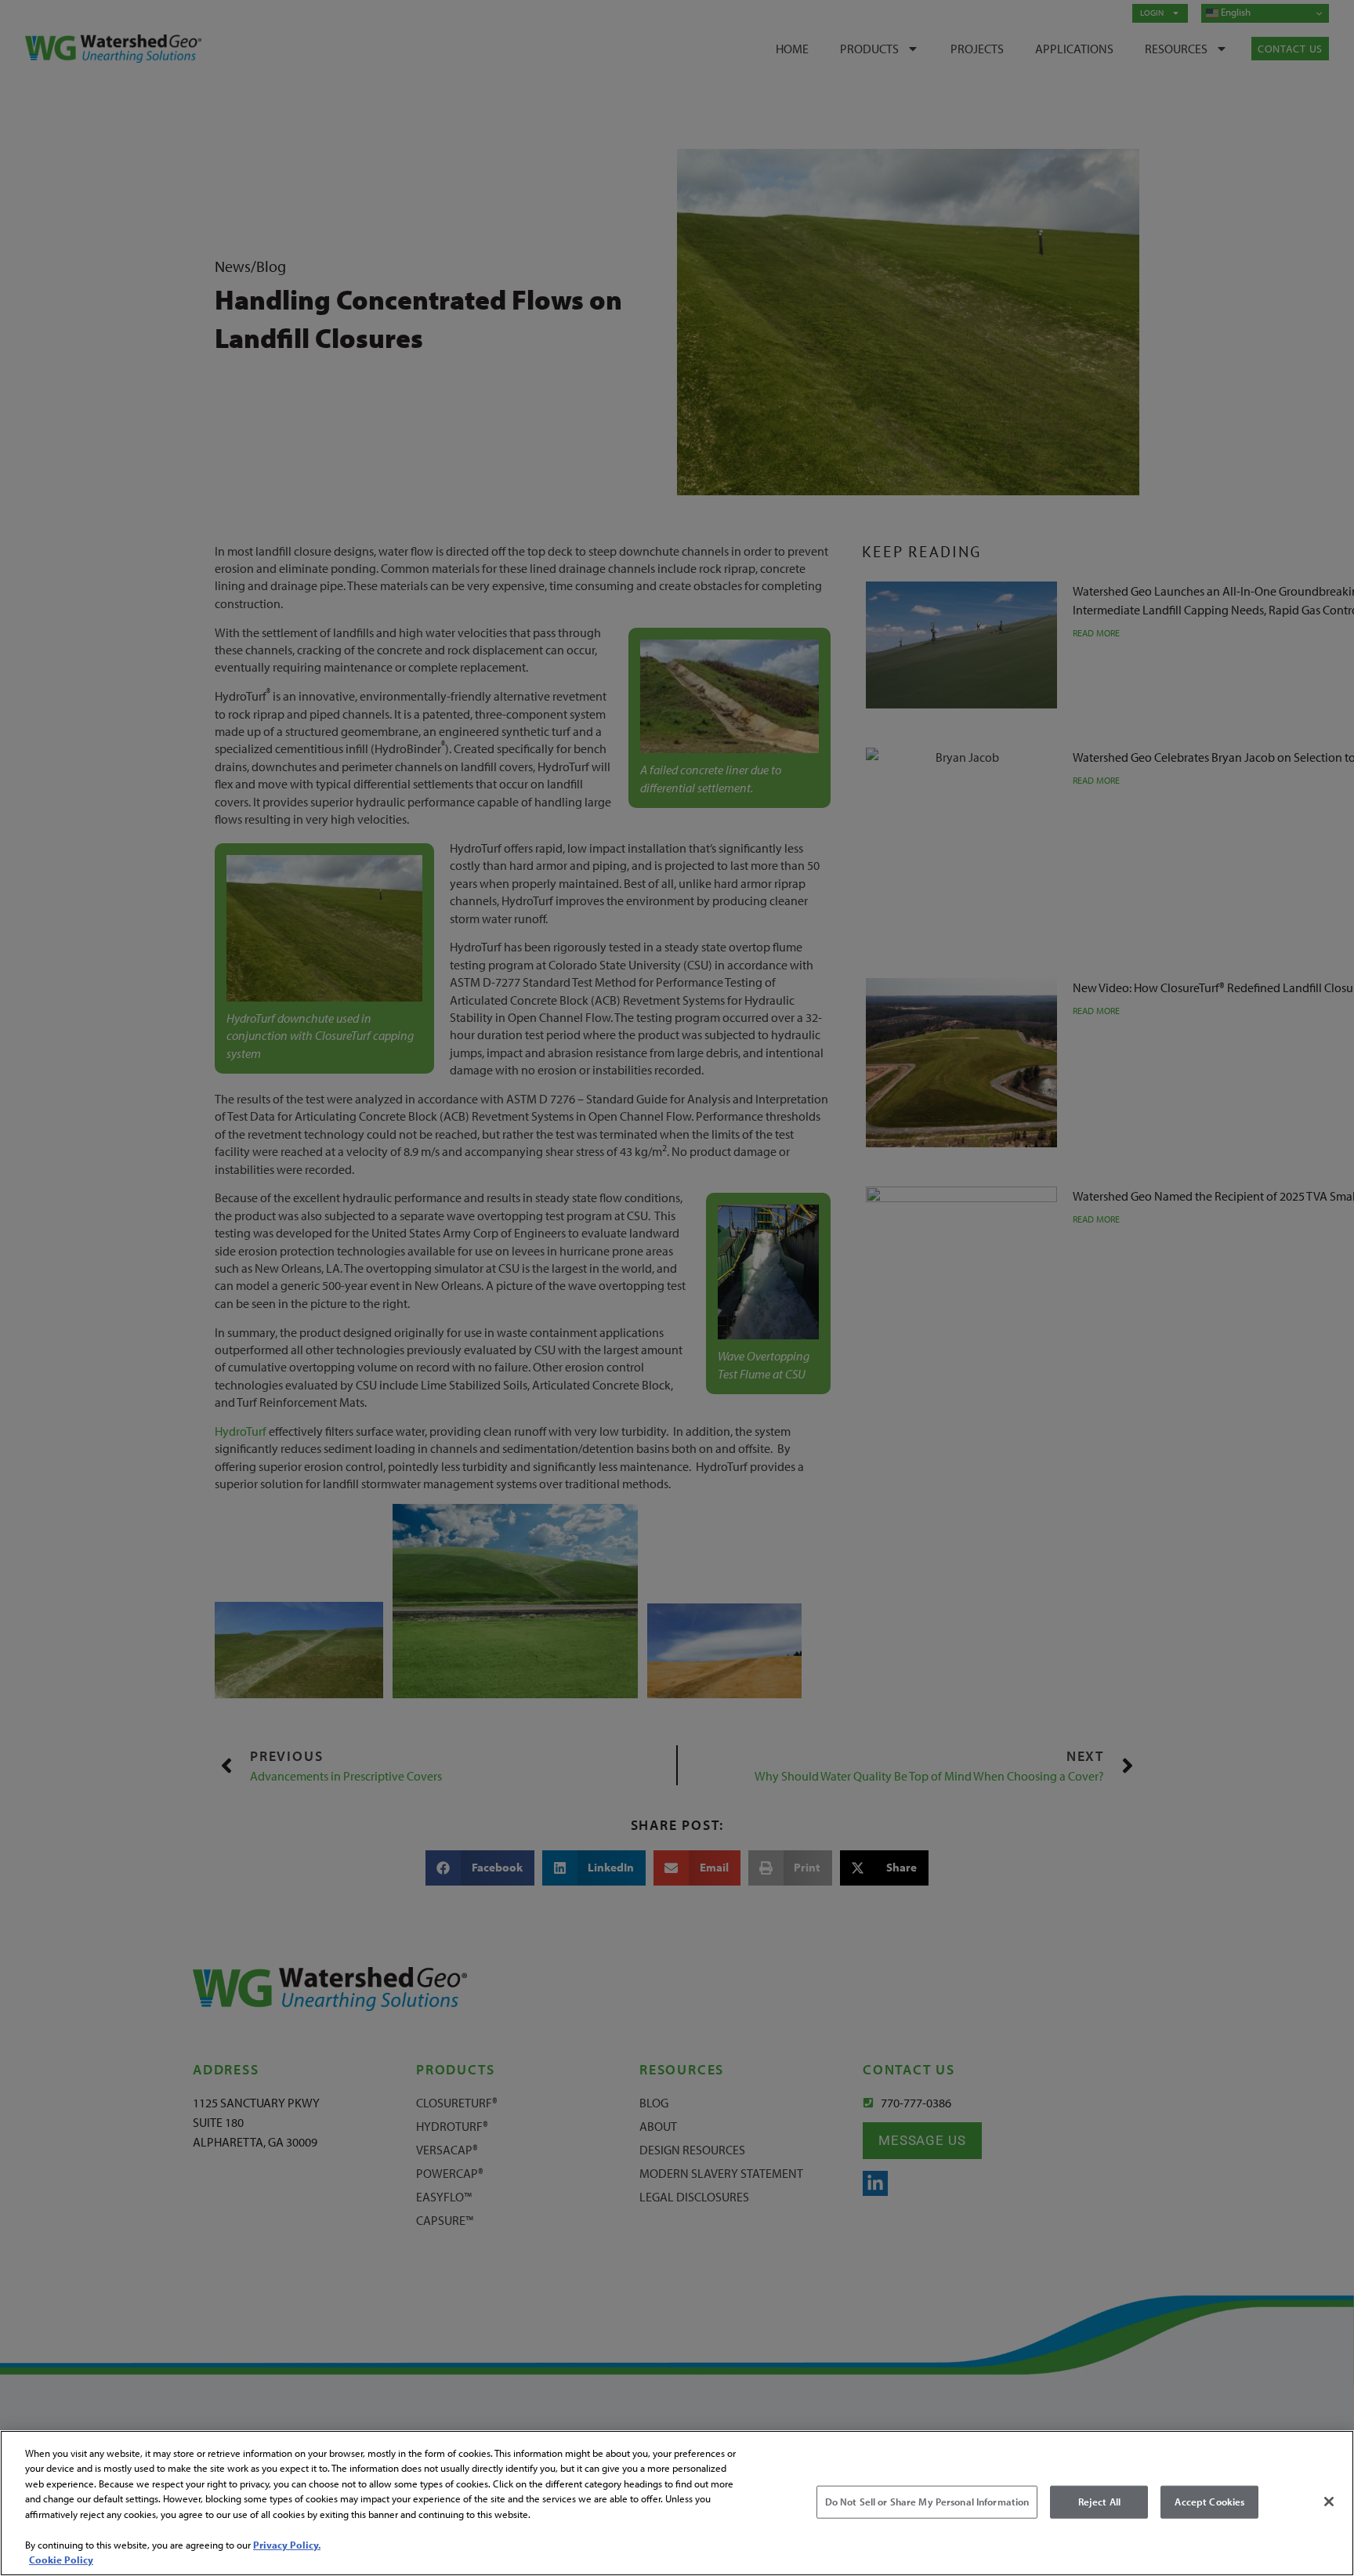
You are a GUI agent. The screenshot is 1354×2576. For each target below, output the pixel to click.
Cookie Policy (61, 2560)
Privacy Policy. (287, 2545)
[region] (677, 2503)
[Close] (1329, 2502)
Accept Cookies (1209, 2502)
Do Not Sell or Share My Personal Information (927, 2502)
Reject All (1099, 2502)
